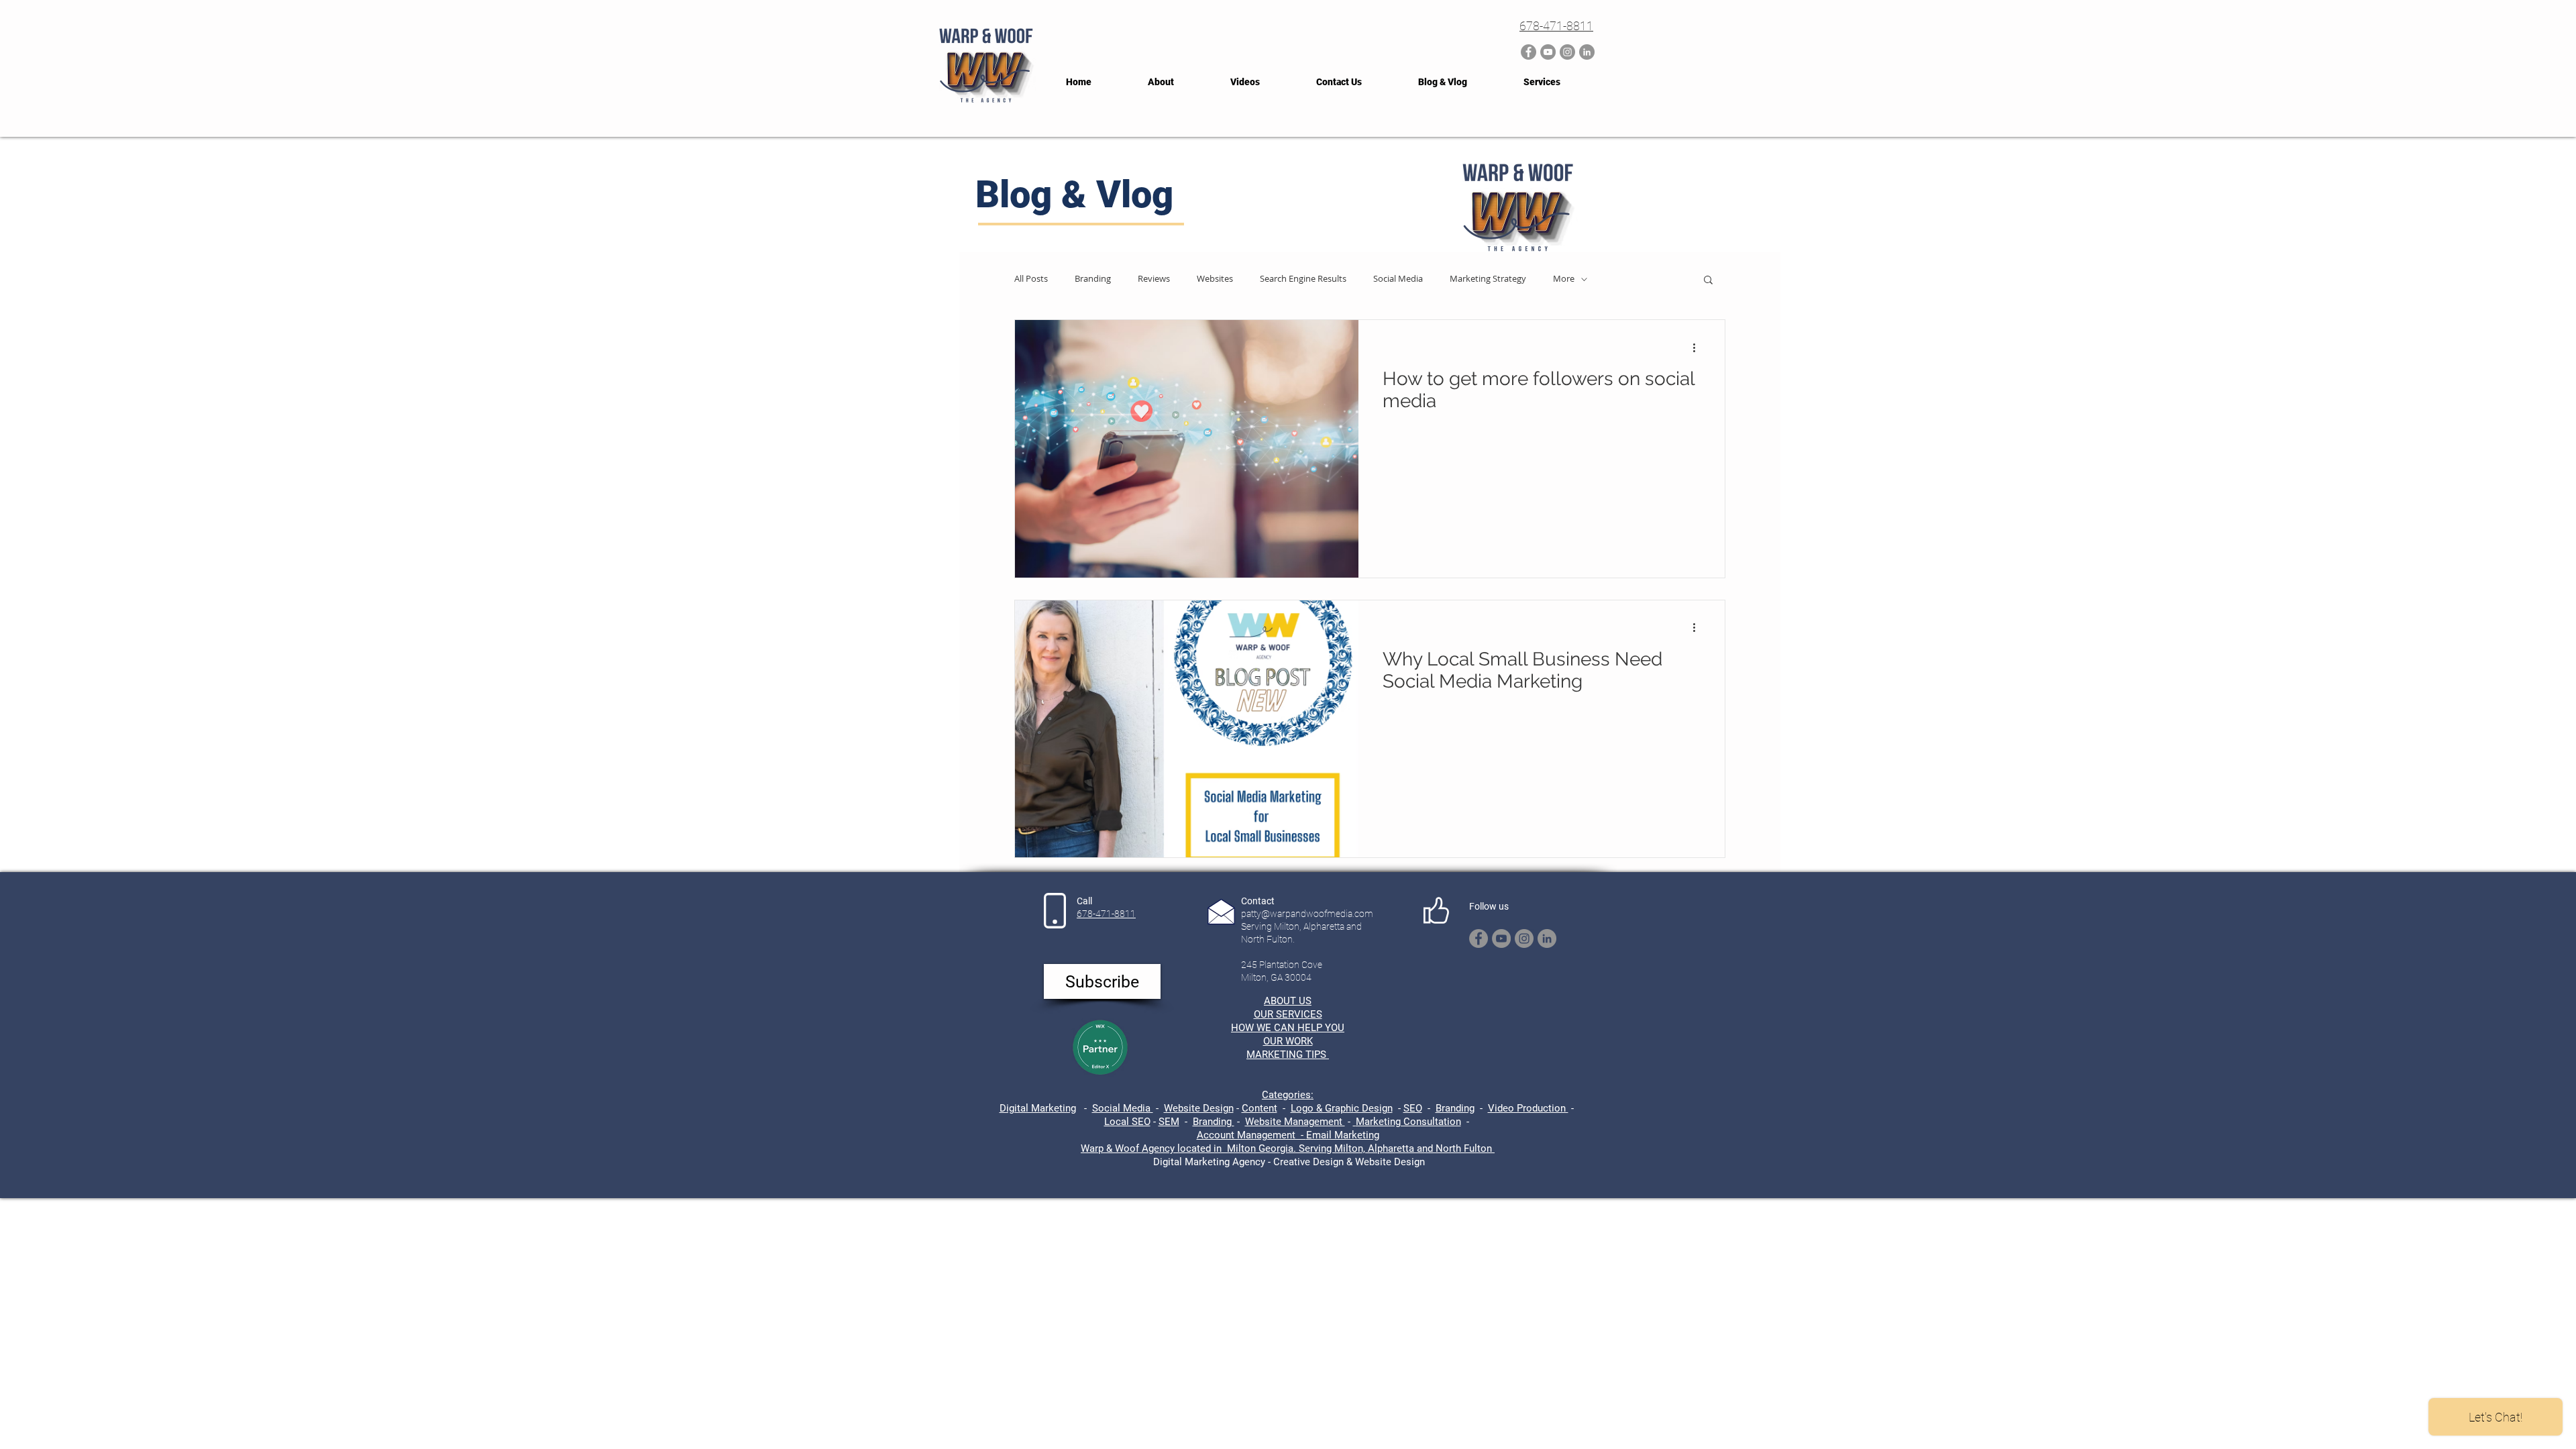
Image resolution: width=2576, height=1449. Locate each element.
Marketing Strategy (1488, 279)
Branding (1093, 279)
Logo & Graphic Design (1342, 1108)
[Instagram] (1567, 52)
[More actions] (1699, 347)
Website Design (1199, 1108)
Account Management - (1251, 1135)
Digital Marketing (1038, 1108)
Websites (1215, 279)
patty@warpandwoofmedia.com (1307, 914)
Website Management (1295, 1122)
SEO (1413, 1108)
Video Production (1528, 1108)
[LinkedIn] (1587, 52)
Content (1259, 1108)
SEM (1169, 1122)
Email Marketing (1343, 1135)
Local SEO (1127, 1122)
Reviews (1154, 279)
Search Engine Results (1303, 279)
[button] (1708, 281)
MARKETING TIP (1283, 1055)
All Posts (1031, 279)
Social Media (1398, 279)
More (1564, 279)
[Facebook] (1528, 52)
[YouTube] (1548, 52)
